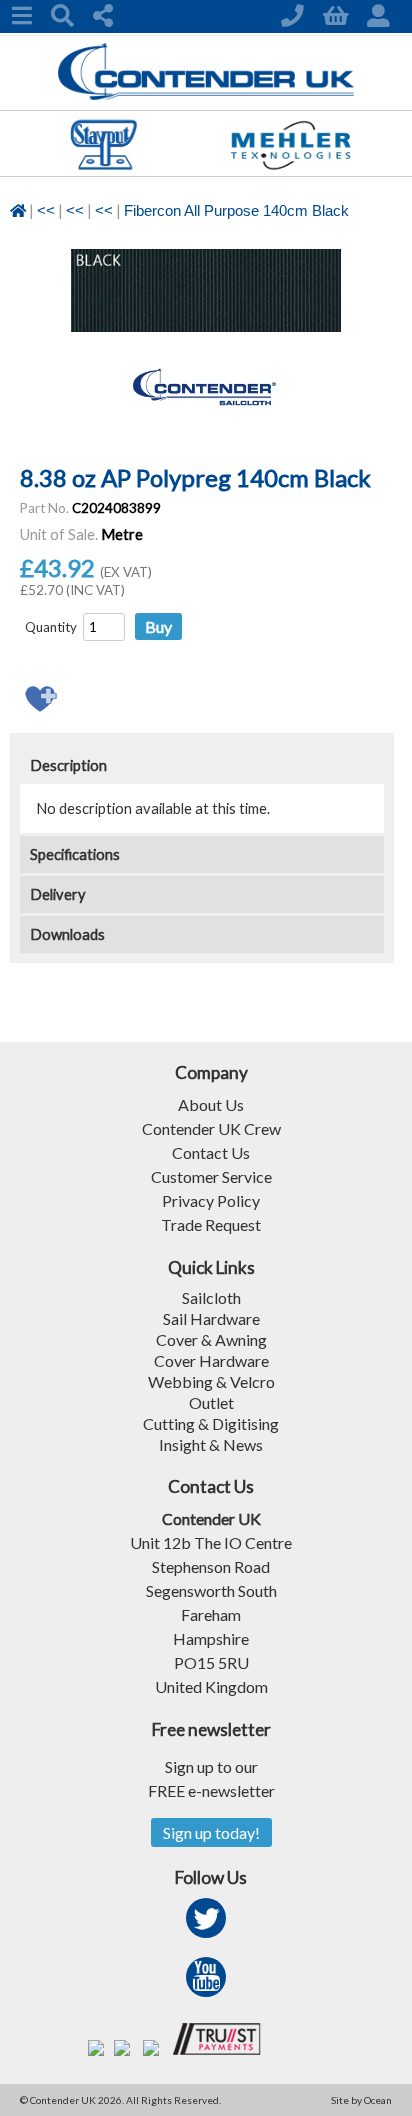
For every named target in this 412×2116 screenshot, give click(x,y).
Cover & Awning (211, 1339)
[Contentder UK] (206, 94)
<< (46, 211)
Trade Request (211, 1224)
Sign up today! (211, 1832)
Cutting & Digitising (211, 1423)
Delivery (58, 894)
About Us (211, 1104)
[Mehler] (290, 169)
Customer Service (211, 1176)
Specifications (75, 854)
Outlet (211, 1402)
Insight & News (211, 1444)
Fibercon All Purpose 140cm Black (236, 211)
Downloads (67, 934)
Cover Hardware (211, 1360)
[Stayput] (103, 169)
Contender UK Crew (211, 1128)
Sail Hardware (211, 1318)
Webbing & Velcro (211, 1381)
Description (68, 765)
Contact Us (211, 1152)
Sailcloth (211, 1297)
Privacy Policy (211, 1200)
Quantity (51, 627)
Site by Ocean (361, 2100)
